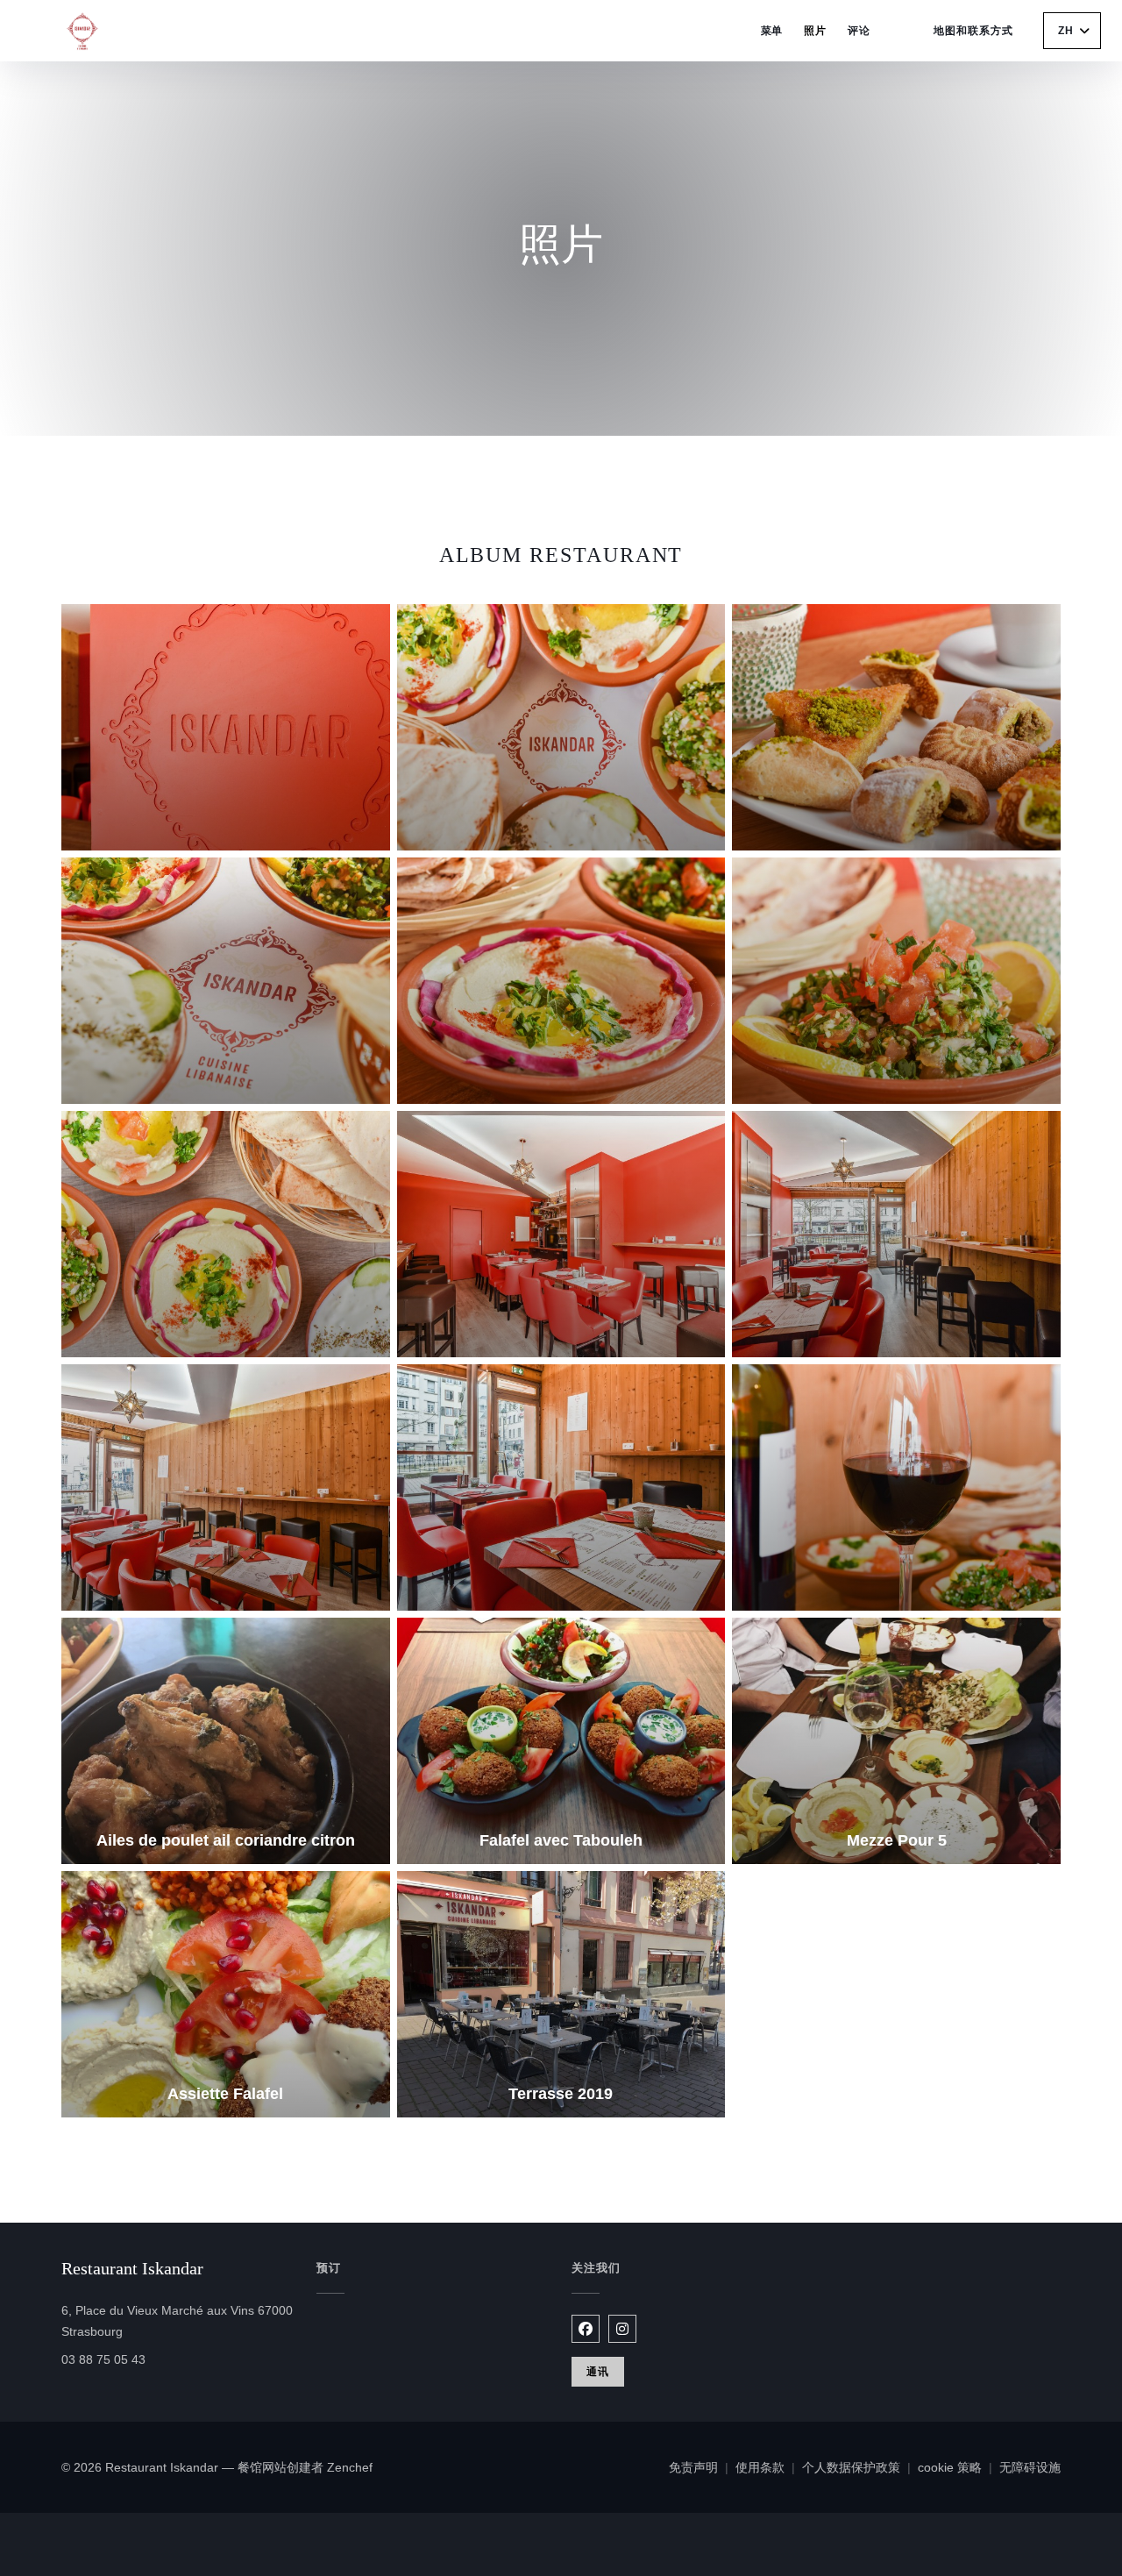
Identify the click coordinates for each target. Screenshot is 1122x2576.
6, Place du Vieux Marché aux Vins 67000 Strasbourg (177, 2321)
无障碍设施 (1030, 2469)
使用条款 (769, 2469)
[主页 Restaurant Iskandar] (88, 31)
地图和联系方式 (973, 31)
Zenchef (350, 2467)
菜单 (772, 31)
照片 (815, 31)
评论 (859, 31)
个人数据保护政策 (860, 2469)
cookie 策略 (959, 2469)
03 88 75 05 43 (103, 2359)
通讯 (598, 2372)
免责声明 (702, 2469)
